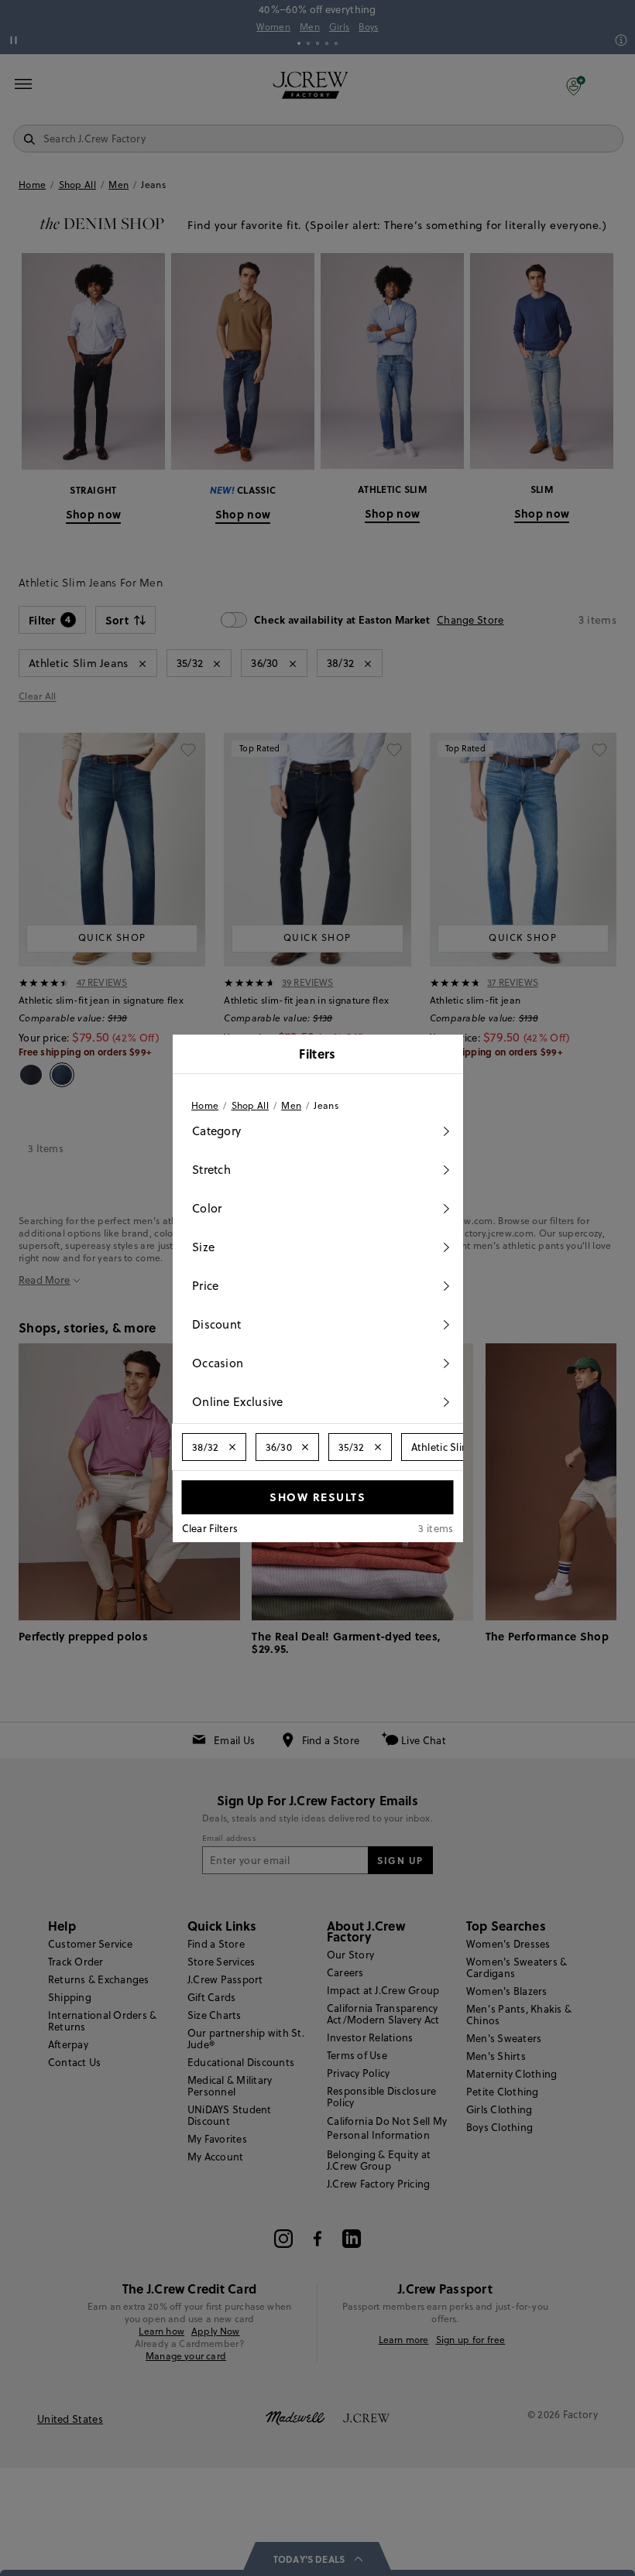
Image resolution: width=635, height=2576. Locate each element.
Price (206, 1286)
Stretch (211, 1170)
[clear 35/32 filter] (377, 1447)
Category (216, 1131)
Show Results (317, 1497)
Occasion (218, 1363)
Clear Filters (210, 1528)
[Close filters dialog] (446, 1055)
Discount (216, 1324)
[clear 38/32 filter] (232, 1447)
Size (203, 1247)
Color (207, 1208)
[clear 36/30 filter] (305, 1447)
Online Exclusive (238, 1402)
